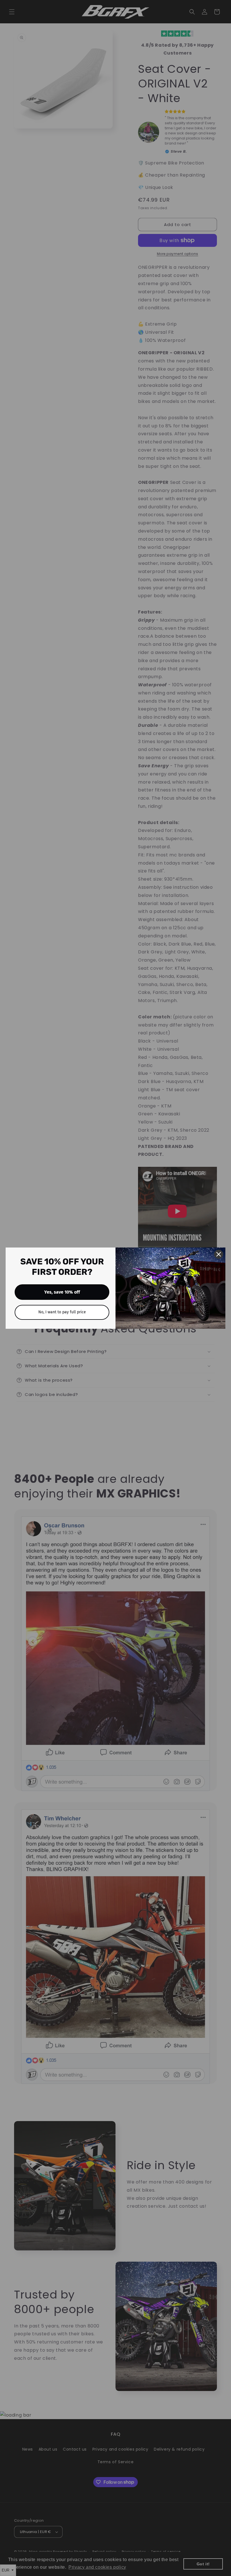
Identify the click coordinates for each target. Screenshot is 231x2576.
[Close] (219, 1254)
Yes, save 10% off (62, 1292)
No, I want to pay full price (62, 1312)
